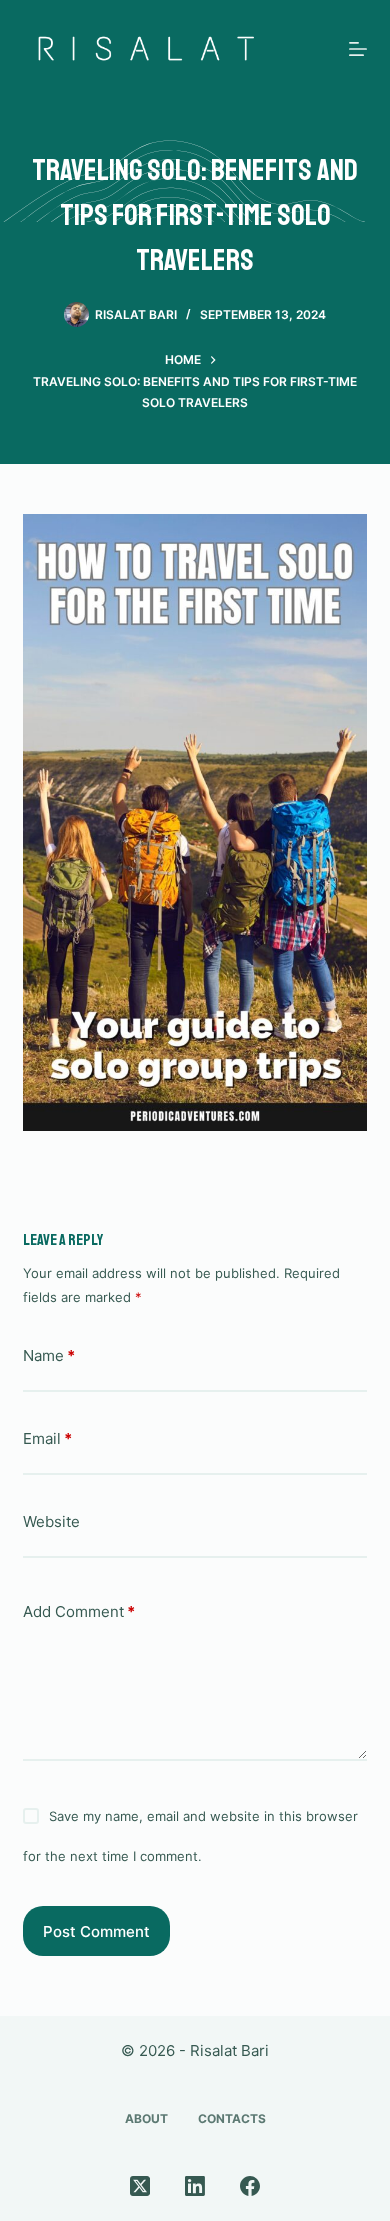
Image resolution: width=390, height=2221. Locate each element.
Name (49, 1355)
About (146, 2118)
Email (47, 1438)
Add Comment (79, 1611)
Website (51, 1521)
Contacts (232, 2118)
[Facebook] (250, 2186)
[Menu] (358, 49)
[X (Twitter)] (140, 2186)
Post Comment (96, 1931)
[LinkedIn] (195, 2186)
